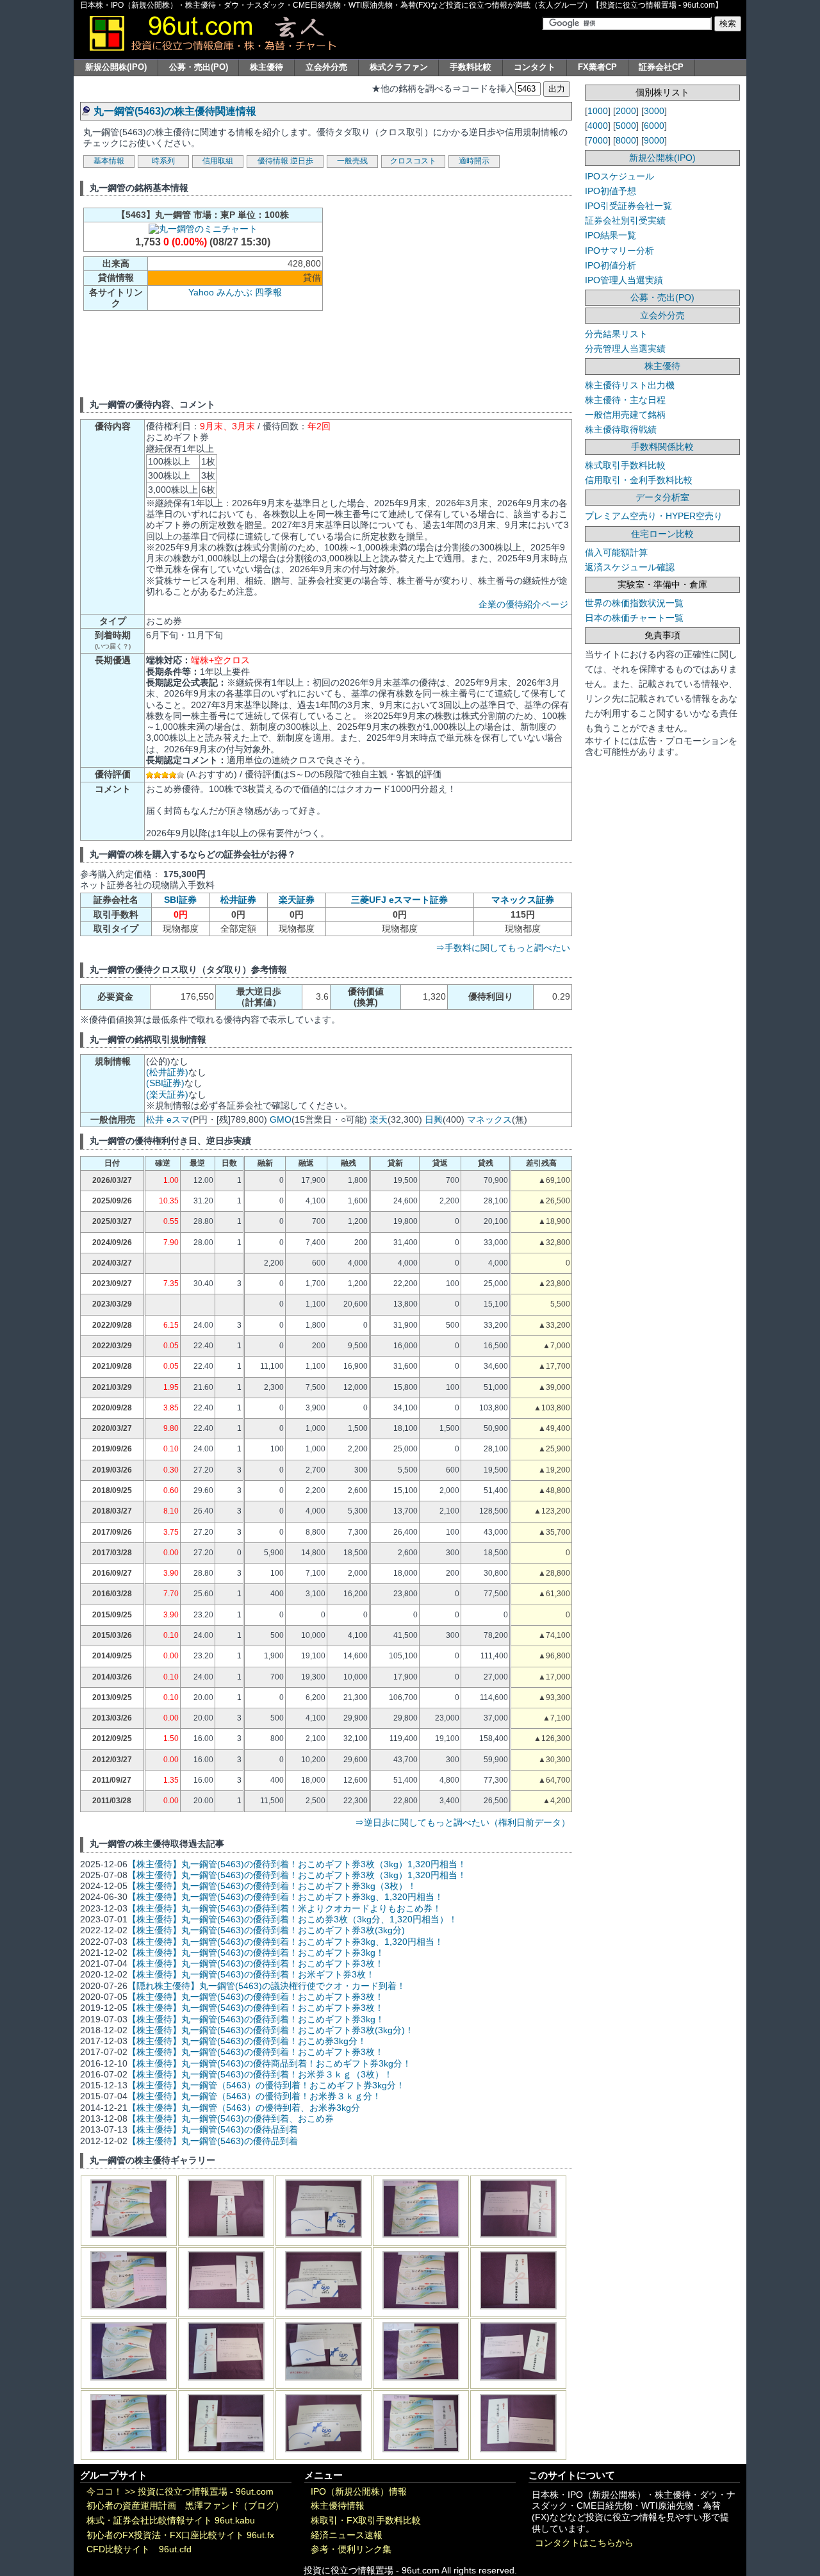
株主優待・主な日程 (625, 400)
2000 (626, 111)
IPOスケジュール (619, 176)
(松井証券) (167, 1072)
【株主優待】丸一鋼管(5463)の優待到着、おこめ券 (231, 2118)
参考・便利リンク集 (351, 2549)
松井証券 (238, 900)
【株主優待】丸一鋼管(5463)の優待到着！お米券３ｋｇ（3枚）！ (260, 2074)
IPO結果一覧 (611, 235)
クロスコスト (413, 161)
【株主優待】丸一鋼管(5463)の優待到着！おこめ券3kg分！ (247, 2041)
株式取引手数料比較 (625, 465)
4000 (598, 126)
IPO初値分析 (611, 265)
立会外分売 (326, 67)
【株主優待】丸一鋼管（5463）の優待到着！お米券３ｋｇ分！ (254, 2096)
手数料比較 (471, 67)
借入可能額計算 (616, 552)
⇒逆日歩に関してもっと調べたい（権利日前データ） (463, 1822)
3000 (654, 111)
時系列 (163, 161)
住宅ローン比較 (662, 534)
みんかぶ (234, 292)
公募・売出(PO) (199, 67)
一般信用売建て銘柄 (625, 415)
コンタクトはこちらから (584, 2543)
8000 (626, 140)
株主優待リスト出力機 (630, 385)
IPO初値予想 (611, 191)
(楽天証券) (167, 1094)
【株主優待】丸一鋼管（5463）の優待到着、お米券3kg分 (244, 2108)
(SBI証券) (165, 1083)
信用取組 (218, 161)
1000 (598, 111)
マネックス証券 (523, 900)
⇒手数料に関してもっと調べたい (503, 948)
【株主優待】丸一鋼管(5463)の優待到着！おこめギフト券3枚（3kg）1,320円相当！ (297, 1864)
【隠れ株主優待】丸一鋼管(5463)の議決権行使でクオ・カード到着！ (266, 1986)
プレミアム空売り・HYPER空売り (654, 516)
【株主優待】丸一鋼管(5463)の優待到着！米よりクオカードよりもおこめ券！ (284, 1908)
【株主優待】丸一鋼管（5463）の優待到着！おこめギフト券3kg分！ (266, 2085)
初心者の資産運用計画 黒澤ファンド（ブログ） (185, 2506)
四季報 (268, 292)
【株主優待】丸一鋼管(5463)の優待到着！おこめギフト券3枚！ (256, 1963)
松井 (155, 1119)
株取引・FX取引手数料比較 (366, 2521)
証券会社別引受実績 (625, 220)
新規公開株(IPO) (116, 67)
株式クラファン (399, 67)
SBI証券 (180, 900)
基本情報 (109, 161)
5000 (626, 126)
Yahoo (201, 292)
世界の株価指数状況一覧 (634, 603)
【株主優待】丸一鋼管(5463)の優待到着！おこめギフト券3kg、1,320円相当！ (285, 1897)
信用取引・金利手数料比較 (639, 480)
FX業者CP (597, 67)
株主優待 (266, 67)
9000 (654, 140)
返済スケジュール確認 (630, 567)
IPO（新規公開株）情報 (359, 2492)
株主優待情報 (338, 2506)
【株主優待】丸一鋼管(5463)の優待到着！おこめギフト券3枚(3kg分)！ (271, 2030)
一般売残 (352, 161)
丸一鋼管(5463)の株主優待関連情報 (175, 111)
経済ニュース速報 (347, 2535)
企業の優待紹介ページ (523, 604)
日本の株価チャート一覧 (634, 618)
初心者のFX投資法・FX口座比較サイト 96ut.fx (180, 2535)
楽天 (379, 1119)
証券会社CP (661, 67)
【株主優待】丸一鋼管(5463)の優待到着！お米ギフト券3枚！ (251, 1974)
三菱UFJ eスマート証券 (399, 900)
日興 (434, 1119)
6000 (654, 126)
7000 (598, 140)
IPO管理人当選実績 (624, 280)
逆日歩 (302, 161)
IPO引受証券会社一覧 (628, 206)
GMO (281, 1119)
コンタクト (535, 67)
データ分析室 (662, 497)
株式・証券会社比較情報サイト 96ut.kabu (171, 2521)
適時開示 (474, 161)
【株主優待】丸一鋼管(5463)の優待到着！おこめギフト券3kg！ (256, 1953)
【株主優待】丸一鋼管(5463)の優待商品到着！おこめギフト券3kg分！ (269, 2063)
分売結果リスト (616, 334)
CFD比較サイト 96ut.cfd (139, 2549)
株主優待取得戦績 (621, 429)
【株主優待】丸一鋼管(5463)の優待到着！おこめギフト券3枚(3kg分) (266, 1930)
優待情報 (273, 161)
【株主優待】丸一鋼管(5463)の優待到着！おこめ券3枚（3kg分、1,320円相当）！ (292, 1919)
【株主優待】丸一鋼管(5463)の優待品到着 (213, 2129)
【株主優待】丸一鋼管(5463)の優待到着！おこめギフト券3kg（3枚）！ (272, 1886)
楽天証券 (297, 900)
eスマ (178, 1119)
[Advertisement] (437, 295)
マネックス (489, 1119)
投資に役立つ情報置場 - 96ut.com (206, 2492)
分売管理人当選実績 (625, 349)
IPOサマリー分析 (619, 251)
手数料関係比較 (662, 447)
